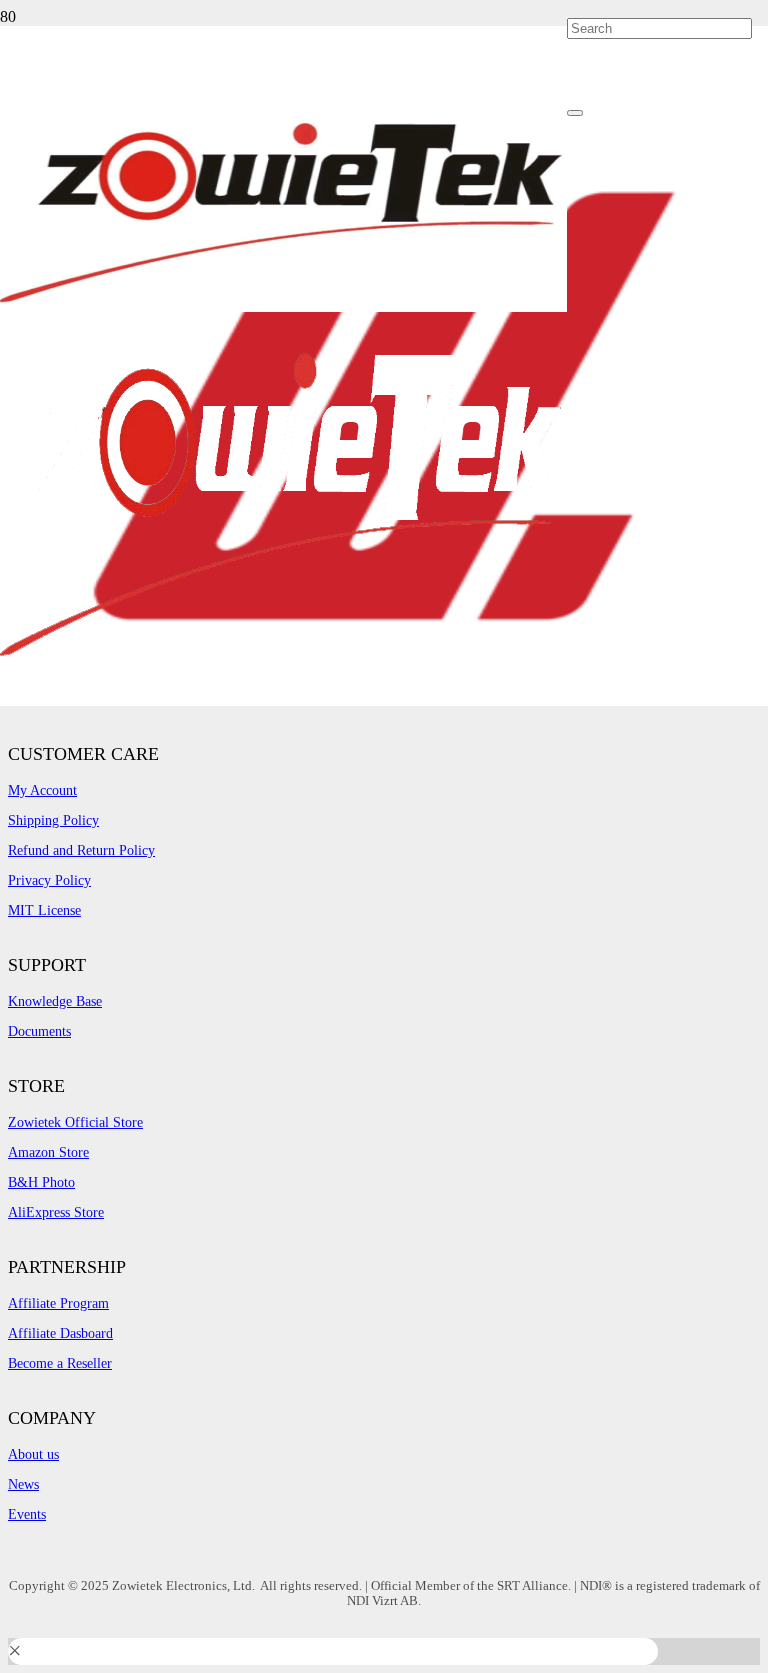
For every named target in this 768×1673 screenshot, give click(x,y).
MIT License (44, 910)
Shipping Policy (53, 820)
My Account (42, 790)
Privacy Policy (49, 880)
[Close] (575, 113)
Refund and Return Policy (81, 850)
